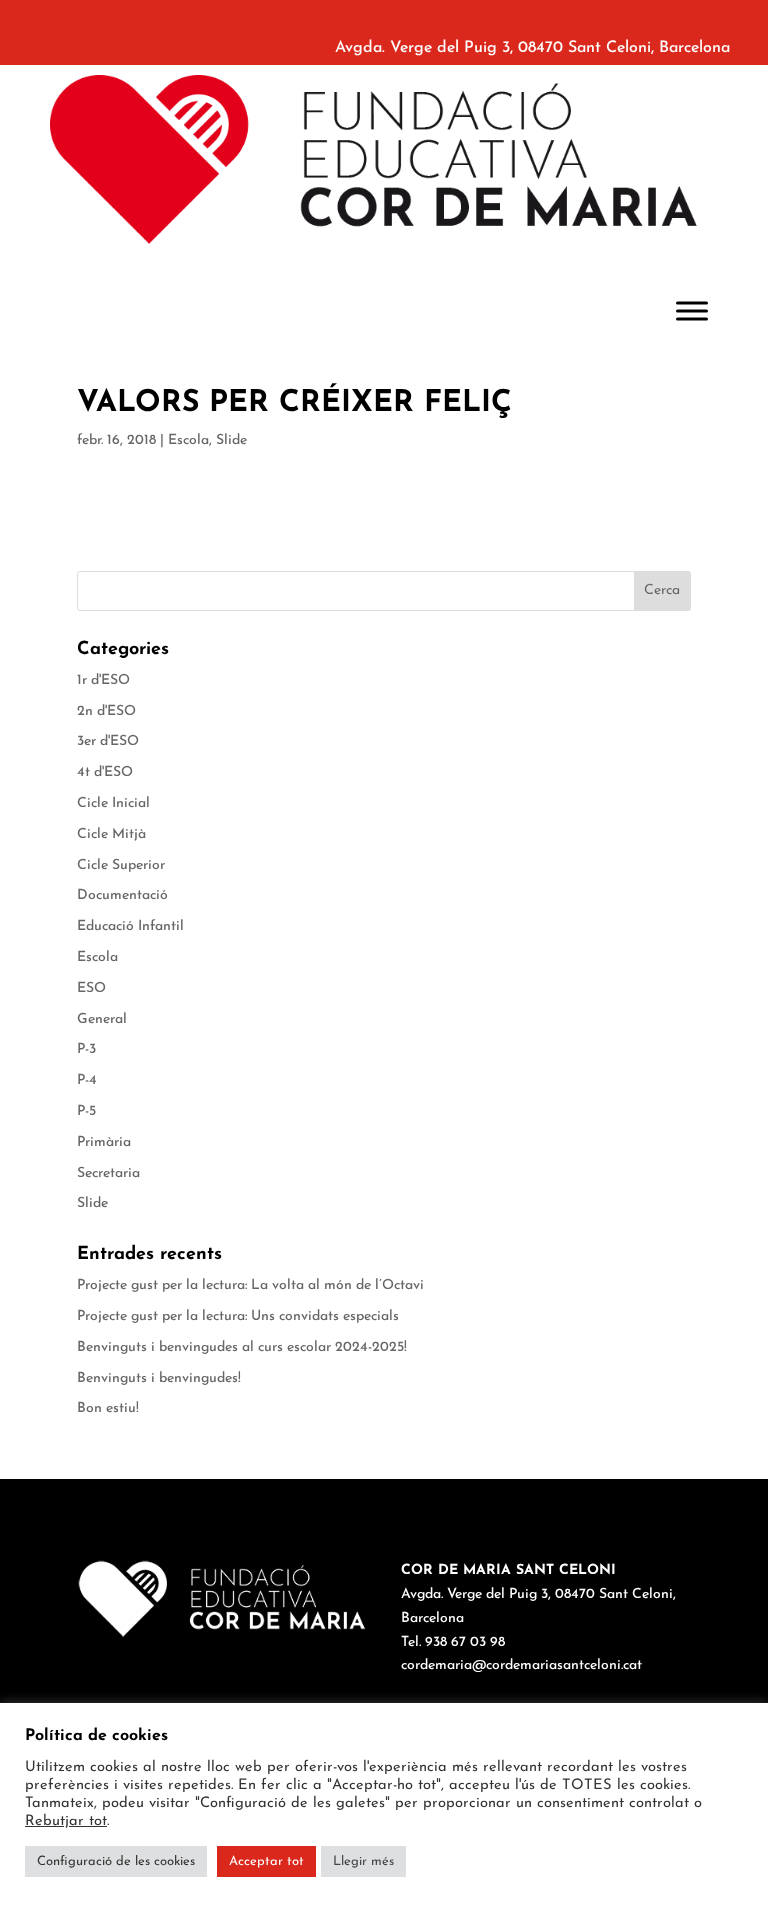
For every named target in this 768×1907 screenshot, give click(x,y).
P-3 (86, 1049)
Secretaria (108, 1173)
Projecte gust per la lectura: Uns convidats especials (238, 1316)
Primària (104, 1142)
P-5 (86, 1111)
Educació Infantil (130, 926)
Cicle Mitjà (111, 834)
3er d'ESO (108, 741)
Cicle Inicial (113, 803)
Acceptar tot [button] (266, 1861)
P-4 (87, 1080)
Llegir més (363, 1861)
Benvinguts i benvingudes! (159, 1378)
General (102, 1019)
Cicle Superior (121, 865)
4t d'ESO (105, 772)
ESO (91, 988)
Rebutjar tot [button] (66, 1821)
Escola (188, 440)
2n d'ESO (106, 711)
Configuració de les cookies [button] (116, 1861)
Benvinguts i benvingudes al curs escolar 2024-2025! (242, 1347)
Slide (231, 440)
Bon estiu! (108, 1408)
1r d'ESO (103, 680)
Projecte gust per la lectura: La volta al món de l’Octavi (250, 1285)
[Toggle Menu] (692, 310)
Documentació (122, 895)
